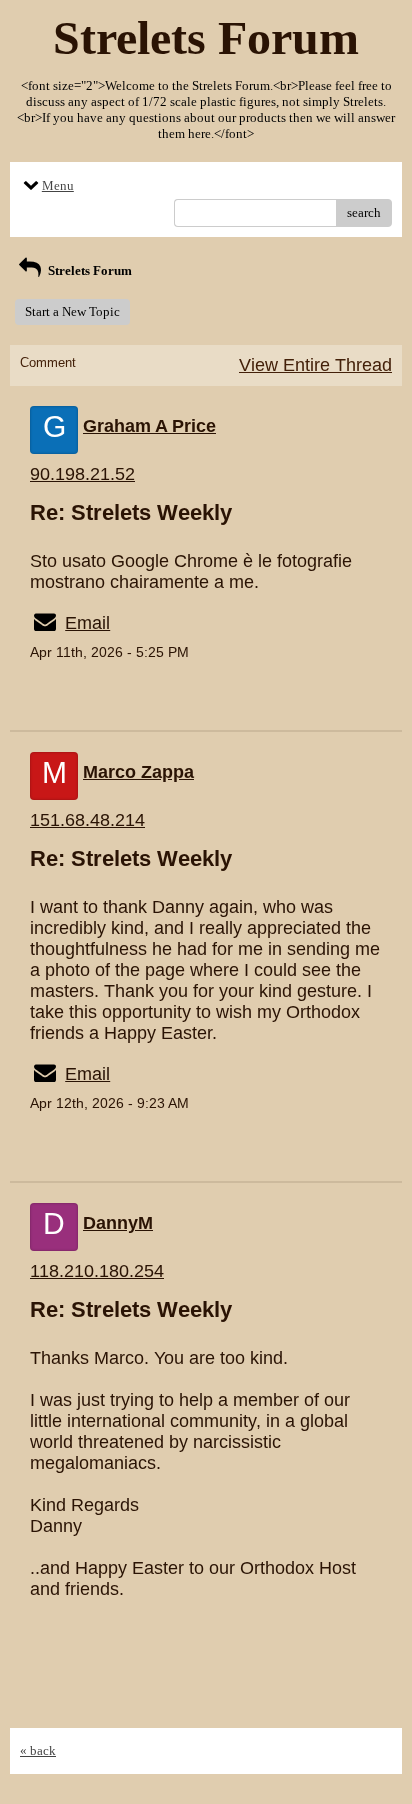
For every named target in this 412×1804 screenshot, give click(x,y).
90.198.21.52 (82, 474)
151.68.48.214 (87, 820)
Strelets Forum (88, 270)
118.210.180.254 (97, 1271)
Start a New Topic (72, 311)
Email (87, 623)
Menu (58, 185)
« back (38, 1750)
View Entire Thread (315, 365)
